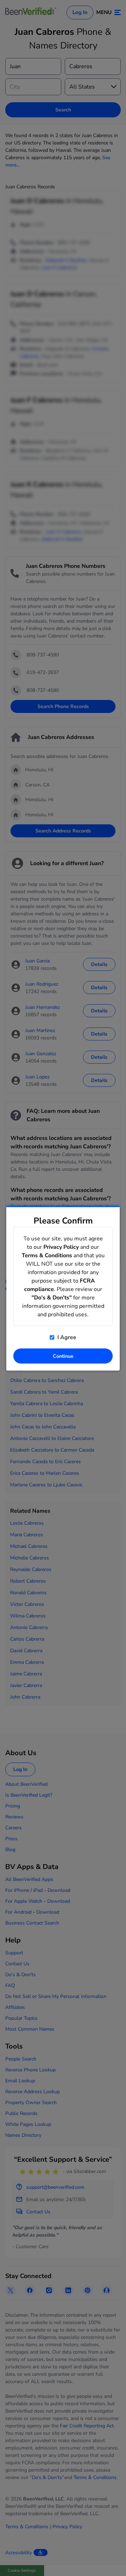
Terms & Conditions (47, 1255)
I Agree (66, 1337)
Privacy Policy (61, 1247)
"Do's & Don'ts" (52, 1297)
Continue (63, 1356)
